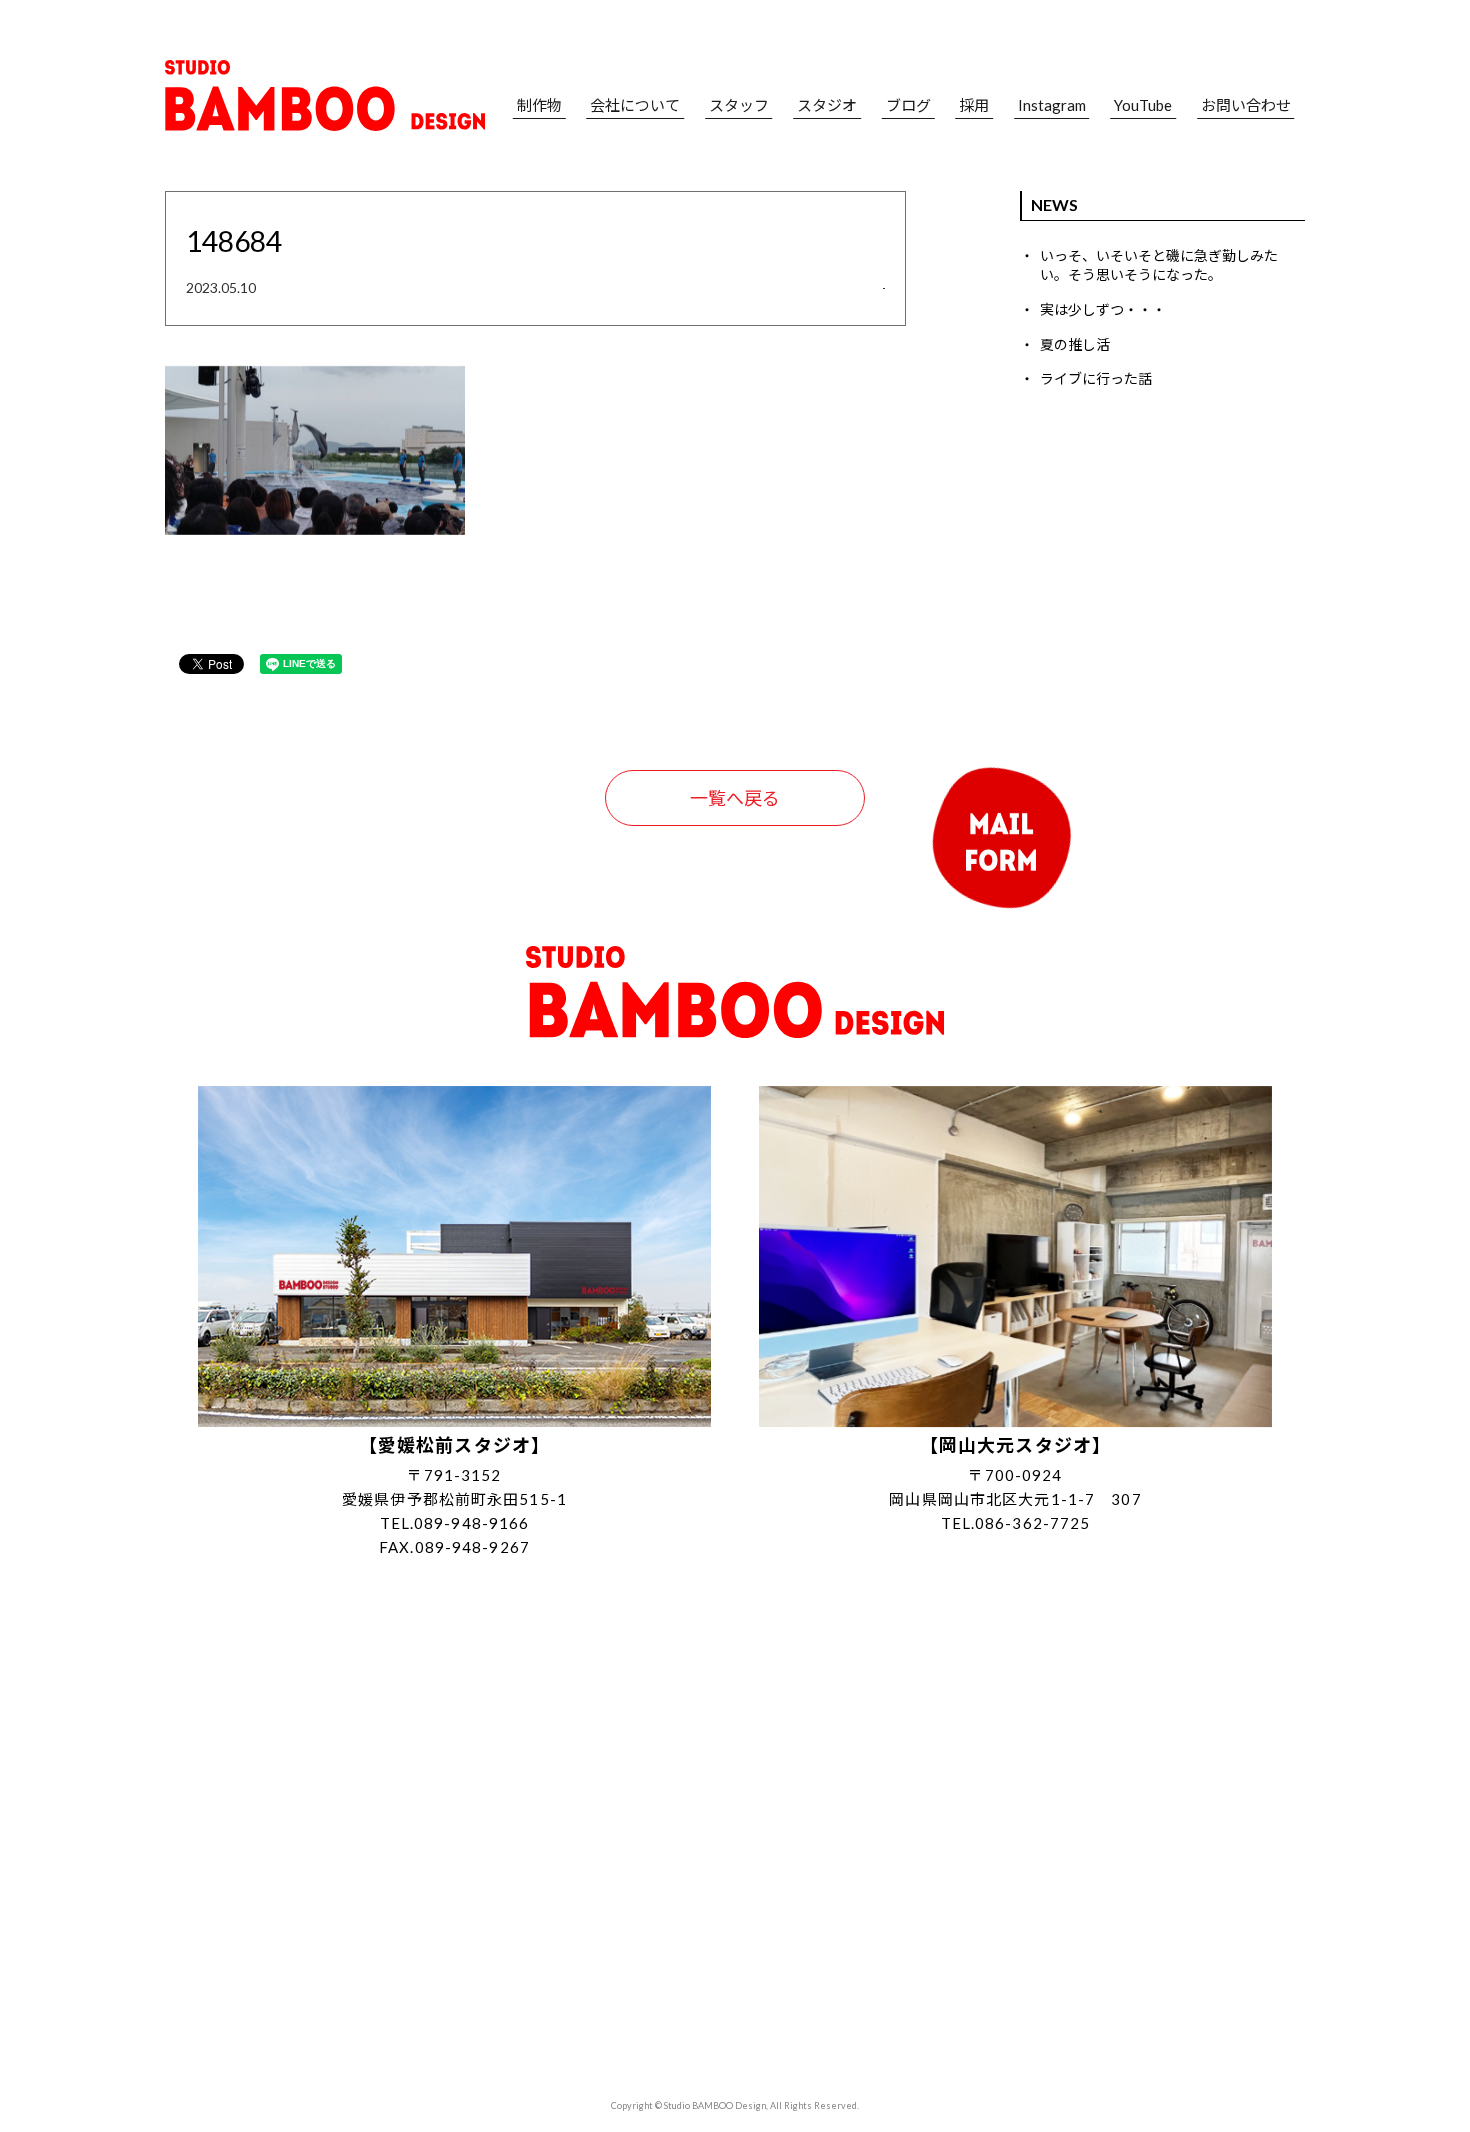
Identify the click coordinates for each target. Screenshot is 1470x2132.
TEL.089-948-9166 (455, 1523)
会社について (635, 105)
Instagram (1052, 105)
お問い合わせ (1246, 105)
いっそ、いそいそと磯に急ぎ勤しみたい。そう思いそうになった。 (1159, 265)
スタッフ (739, 105)
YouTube (1143, 105)
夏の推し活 (1075, 344)
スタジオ (827, 105)
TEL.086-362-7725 (1016, 1523)
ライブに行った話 (1096, 378)
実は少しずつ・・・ (1103, 309)
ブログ (908, 105)
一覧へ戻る (735, 798)
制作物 (539, 105)
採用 (974, 105)
